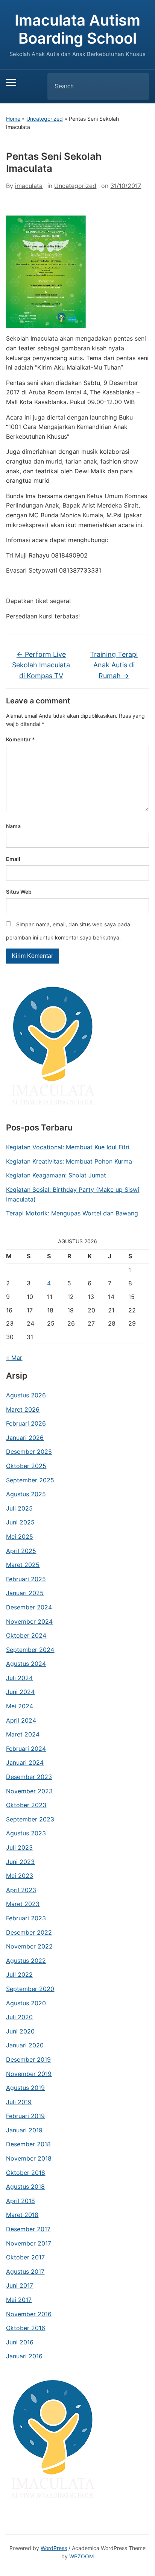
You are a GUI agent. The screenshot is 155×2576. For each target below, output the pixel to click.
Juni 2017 (20, 2285)
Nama (13, 826)
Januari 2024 (25, 1762)
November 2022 (29, 1946)
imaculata (29, 186)
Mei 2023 (20, 1876)
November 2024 (29, 1621)
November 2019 (29, 2074)
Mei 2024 (20, 1706)
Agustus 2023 (26, 1833)
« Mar (14, 1358)
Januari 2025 (25, 1593)
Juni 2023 (20, 1862)
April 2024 (21, 1720)
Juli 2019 (19, 2102)
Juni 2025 (20, 1522)
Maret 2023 (23, 1904)
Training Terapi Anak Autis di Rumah (114, 665)
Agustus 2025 (26, 1494)
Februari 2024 (26, 1749)
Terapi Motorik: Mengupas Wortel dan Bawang (72, 1213)
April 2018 (21, 2201)
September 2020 (30, 1989)
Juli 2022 (19, 1974)
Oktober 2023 (26, 1805)
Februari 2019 (25, 2116)
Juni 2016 (20, 2342)
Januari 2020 (25, 2045)
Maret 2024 (23, 1734)
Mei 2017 (19, 2300)
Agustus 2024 (26, 1664)
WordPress (54, 2548)
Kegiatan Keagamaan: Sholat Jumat (56, 1175)
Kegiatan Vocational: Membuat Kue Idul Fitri (68, 1147)
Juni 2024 (20, 1692)
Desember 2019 (28, 2059)
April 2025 (21, 1551)
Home (13, 119)
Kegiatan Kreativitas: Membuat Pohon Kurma (69, 1161)
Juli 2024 (19, 1678)
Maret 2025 (23, 1565)
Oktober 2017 (25, 2257)
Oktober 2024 (26, 1635)
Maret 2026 (23, 1409)
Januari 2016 (24, 2356)
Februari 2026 (26, 1423)
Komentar (21, 739)
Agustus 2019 (25, 2088)
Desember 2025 (29, 1452)
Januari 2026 (25, 1438)
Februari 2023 (26, 1918)
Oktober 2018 (26, 2173)
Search (137, 86)
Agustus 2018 (25, 2187)
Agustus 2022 (26, 1961)
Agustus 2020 (26, 2003)
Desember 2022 (29, 1932)
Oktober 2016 (26, 2328)
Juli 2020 (19, 2017)
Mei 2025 (20, 1537)
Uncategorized (45, 119)
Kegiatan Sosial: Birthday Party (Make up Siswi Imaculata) (73, 1194)
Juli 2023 (19, 1847)
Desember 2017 (28, 2229)
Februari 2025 (26, 1579)
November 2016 (29, 2314)
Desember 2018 (28, 2144)
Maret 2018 (22, 2215)
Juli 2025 (19, 1508)
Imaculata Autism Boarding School (77, 29)
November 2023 (29, 1791)
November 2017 (29, 2243)
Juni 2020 (20, 2031)
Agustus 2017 (25, 2271)
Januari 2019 (24, 2130)
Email (13, 859)
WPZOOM (81, 2556)
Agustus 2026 (26, 1395)
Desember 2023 (29, 1777)
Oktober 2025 (26, 1466)
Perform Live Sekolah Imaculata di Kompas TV (41, 665)
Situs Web (19, 892)
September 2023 (30, 1819)
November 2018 (29, 2158)
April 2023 (21, 1890)
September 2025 (30, 1480)
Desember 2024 (29, 1607)
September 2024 (30, 1650)
